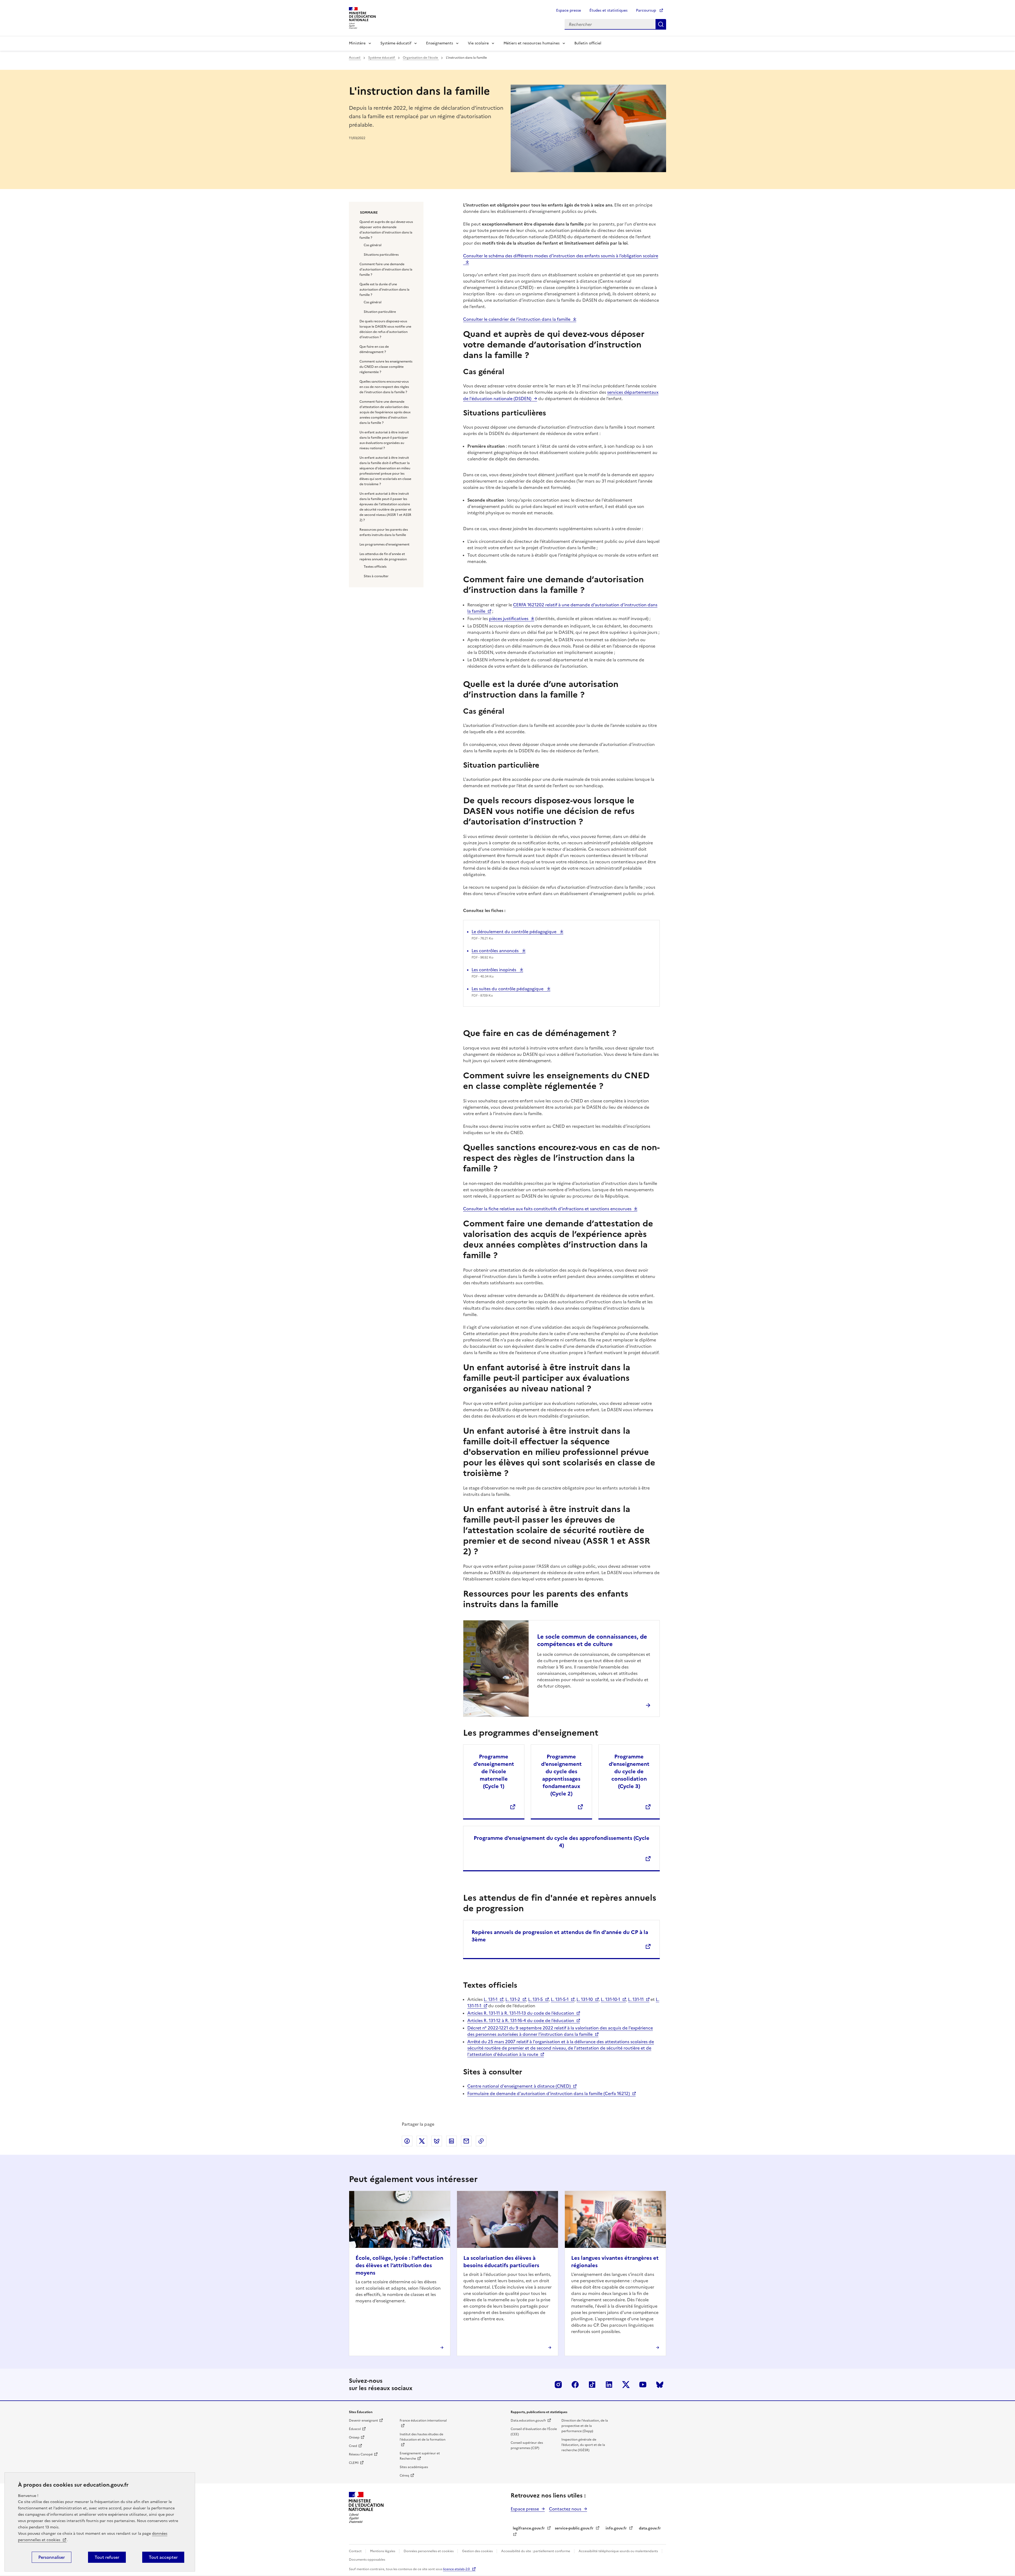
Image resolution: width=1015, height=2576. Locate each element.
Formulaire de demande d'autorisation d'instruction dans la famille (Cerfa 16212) (549, 2093)
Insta (558, 2385)
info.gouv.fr (616, 2528)
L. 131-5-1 (560, 1999)
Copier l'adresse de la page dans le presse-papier (481, 2141)
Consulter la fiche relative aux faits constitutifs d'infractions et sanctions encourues (547, 1209)
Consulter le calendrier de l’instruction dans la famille (517, 319)
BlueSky (660, 2385)
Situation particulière (380, 312)
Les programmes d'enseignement (384, 544)
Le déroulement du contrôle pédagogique (515, 932)
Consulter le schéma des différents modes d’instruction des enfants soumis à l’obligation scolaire (561, 256)
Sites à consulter (376, 576)
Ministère (357, 43)
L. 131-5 (536, 1999)
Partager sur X (422, 2141)
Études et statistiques (608, 10)
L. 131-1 (491, 1999)
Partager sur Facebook (407, 2141)
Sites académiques (414, 2467)
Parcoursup (647, 10)
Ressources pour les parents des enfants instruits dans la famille (384, 532)
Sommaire (369, 213)
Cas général (373, 245)
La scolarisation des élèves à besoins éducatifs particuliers (501, 2262)
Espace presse (569, 10)
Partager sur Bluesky (437, 2141)
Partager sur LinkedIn (451, 2141)
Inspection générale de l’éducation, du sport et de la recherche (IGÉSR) (583, 2445)
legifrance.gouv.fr (529, 2528)
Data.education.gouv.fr (528, 2421)
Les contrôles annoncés (496, 951)
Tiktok (592, 2385)
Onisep (354, 2437)
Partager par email (466, 2141)
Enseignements (440, 43)
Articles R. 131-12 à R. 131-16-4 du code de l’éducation (521, 2020)
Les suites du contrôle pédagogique (508, 989)
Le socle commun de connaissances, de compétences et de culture (592, 1640)
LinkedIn (609, 2385)
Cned (353, 2446)
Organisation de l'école (421, 58)
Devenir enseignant (363, 2421)
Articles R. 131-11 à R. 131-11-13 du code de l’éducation (521, 2013)
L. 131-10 (585, 1999)
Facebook (575, 2385)
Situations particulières (381, 255)
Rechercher (661, 24)
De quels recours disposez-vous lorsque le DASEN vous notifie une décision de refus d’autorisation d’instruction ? (385, 329)
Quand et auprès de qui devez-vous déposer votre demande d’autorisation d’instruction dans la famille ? (386, 230)
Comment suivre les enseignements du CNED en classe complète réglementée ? (386, 367)
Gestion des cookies (478, 2551)
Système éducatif (396, 43)
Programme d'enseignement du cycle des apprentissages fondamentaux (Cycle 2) (561, 1775)
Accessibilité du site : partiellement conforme (536, 2551)
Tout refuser (107, 2557)
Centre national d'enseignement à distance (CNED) (519, 2086)
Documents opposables (367, 2560)
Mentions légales (383, 2551)
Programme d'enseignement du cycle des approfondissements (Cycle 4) (562, 1842)
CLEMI (354, 2463)
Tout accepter (163, 2557)
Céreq (404, 2476)
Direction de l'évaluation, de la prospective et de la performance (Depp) (585, 2426)
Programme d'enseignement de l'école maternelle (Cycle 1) (494, 1771)
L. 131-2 (513, 1999)
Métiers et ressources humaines (532, 43)
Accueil (355, 58)
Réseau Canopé (361, 2454)
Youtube (643, 2385)
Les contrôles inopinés (494, 970)
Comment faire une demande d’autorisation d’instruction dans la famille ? (386, 269)
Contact (356, 2551)
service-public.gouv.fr (574, 2528)
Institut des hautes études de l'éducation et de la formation (423, 2437)
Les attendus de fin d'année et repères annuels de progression (383, 557)
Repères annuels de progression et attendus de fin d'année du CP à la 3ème (560, 1936)
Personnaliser (52, 2557)
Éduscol (355, 2429)
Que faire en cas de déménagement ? (374, 349)
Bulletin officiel (588, 43)
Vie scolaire (478, 43)
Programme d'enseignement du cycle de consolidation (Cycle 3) (629, 1771)
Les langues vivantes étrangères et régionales (615, 2262)
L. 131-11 (636, 1999)
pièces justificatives (509, 618)
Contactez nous (565, 2509)
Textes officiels (375, 567)
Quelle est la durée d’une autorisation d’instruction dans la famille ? (384, 290)
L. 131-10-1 (610, 1999)
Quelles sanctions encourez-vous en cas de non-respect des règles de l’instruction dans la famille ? (384, 387)
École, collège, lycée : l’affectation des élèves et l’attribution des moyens (399, 2265)
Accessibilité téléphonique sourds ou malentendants (619, 2551)
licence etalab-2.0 (456, 2569)
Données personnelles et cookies (429, 2551)
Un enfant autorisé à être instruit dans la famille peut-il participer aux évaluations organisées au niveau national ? (384, 440)
